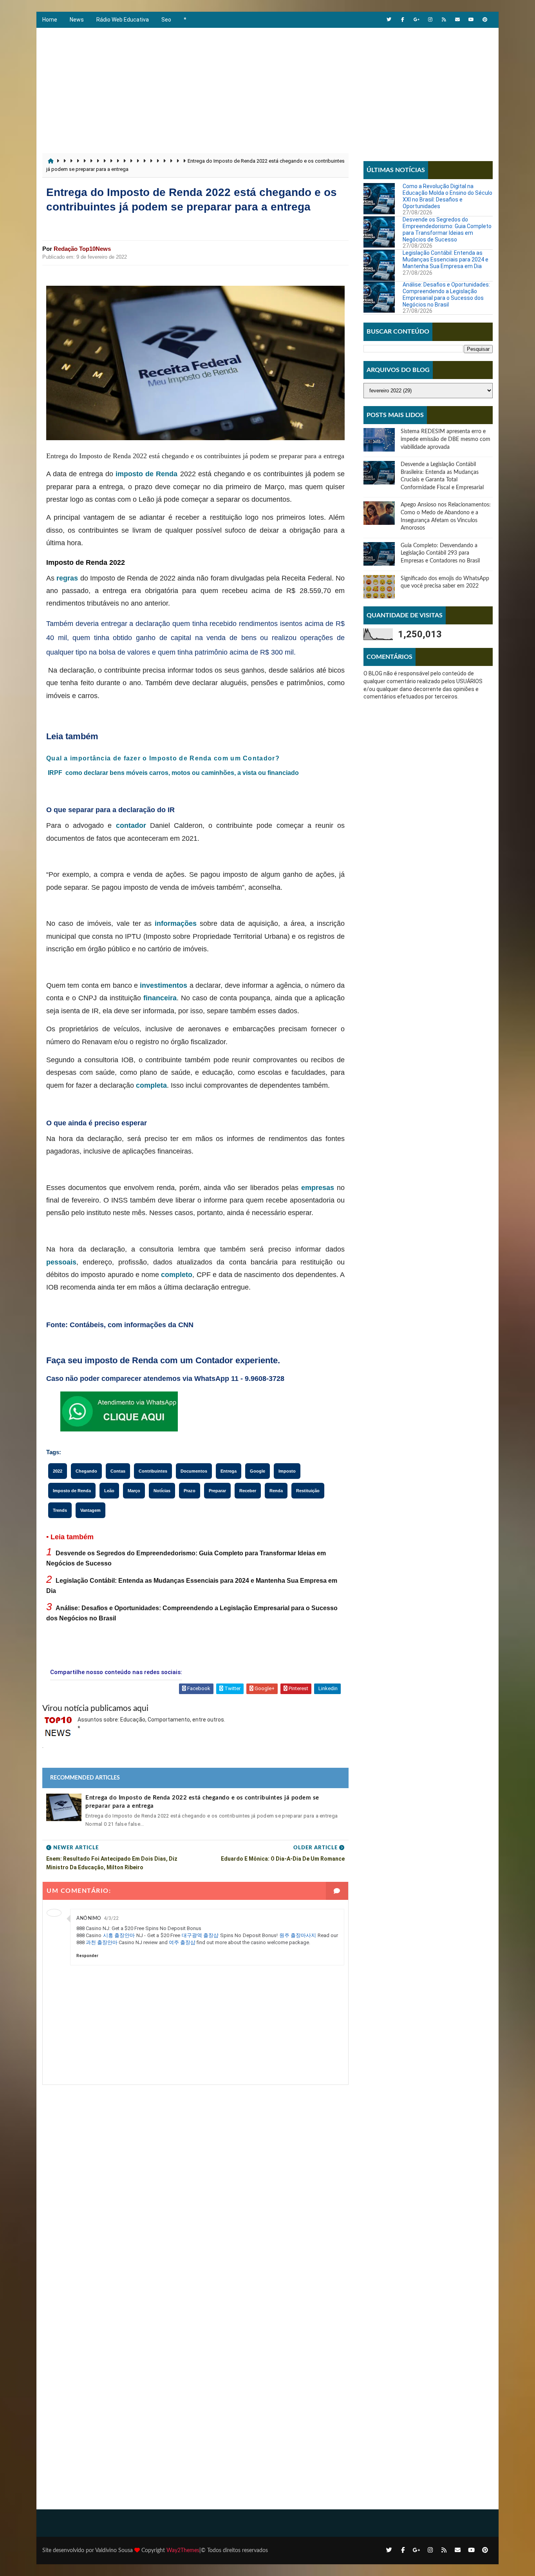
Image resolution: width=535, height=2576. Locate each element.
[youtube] (471, 20)
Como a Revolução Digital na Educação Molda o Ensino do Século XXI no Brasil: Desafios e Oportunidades (447, 196)
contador (131, 825)
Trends (60, 1510)
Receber (248, 1491)
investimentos (164, 985)
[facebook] (403, 20)
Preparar (217, 1491)
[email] (457, 20)
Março (134, 1491)
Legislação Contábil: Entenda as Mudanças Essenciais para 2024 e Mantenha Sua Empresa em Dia (446, 259)
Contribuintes (153, 1471)
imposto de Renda (146, 474)
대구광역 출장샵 (200, 1935)
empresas (318, 1188)
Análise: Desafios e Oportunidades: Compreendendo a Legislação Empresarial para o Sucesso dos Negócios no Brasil (446, 294)
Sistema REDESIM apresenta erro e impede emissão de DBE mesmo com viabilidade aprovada (446, 439)
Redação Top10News (82, 249)
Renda (276, 1491)
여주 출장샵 (182, 1942)
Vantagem (90, 1510)
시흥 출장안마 (119, 1935)
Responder (87, 1956)
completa (151, 1085)
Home (50, 20)
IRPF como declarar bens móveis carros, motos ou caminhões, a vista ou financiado (173, 773)
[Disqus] (195, 2183)
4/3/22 (111, 1918)
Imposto (287, 1471)
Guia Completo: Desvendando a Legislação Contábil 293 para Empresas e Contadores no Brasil (440, 553)
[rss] (444, 20)
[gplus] (416, 20)
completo (177, 1275)
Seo (166, 20)
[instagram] (430, 20)
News (77, 20)
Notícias (162, 1491)
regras (67, 578)
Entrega (229, 1471)
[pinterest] (485, 20)
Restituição (308, 1491)
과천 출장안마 (102, 1942)
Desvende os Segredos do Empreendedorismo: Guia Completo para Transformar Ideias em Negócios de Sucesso (447, 229)
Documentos (194, 1471)
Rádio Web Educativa (123, 20)
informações (176, 923)
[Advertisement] (267, 87)
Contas (118, 1471)
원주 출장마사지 (298, 1935)
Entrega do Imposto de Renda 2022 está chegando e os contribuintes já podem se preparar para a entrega (202, 1802)
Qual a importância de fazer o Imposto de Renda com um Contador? (163, 758)
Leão (109, 1491)
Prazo (190, 1491)
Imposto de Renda (72, 1491)
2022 (58, 1471)
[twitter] (389, 20)
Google (258, 1471)
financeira (160, 998)
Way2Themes (183, 2551)
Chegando (86, 1471)
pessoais (61, 1262)
